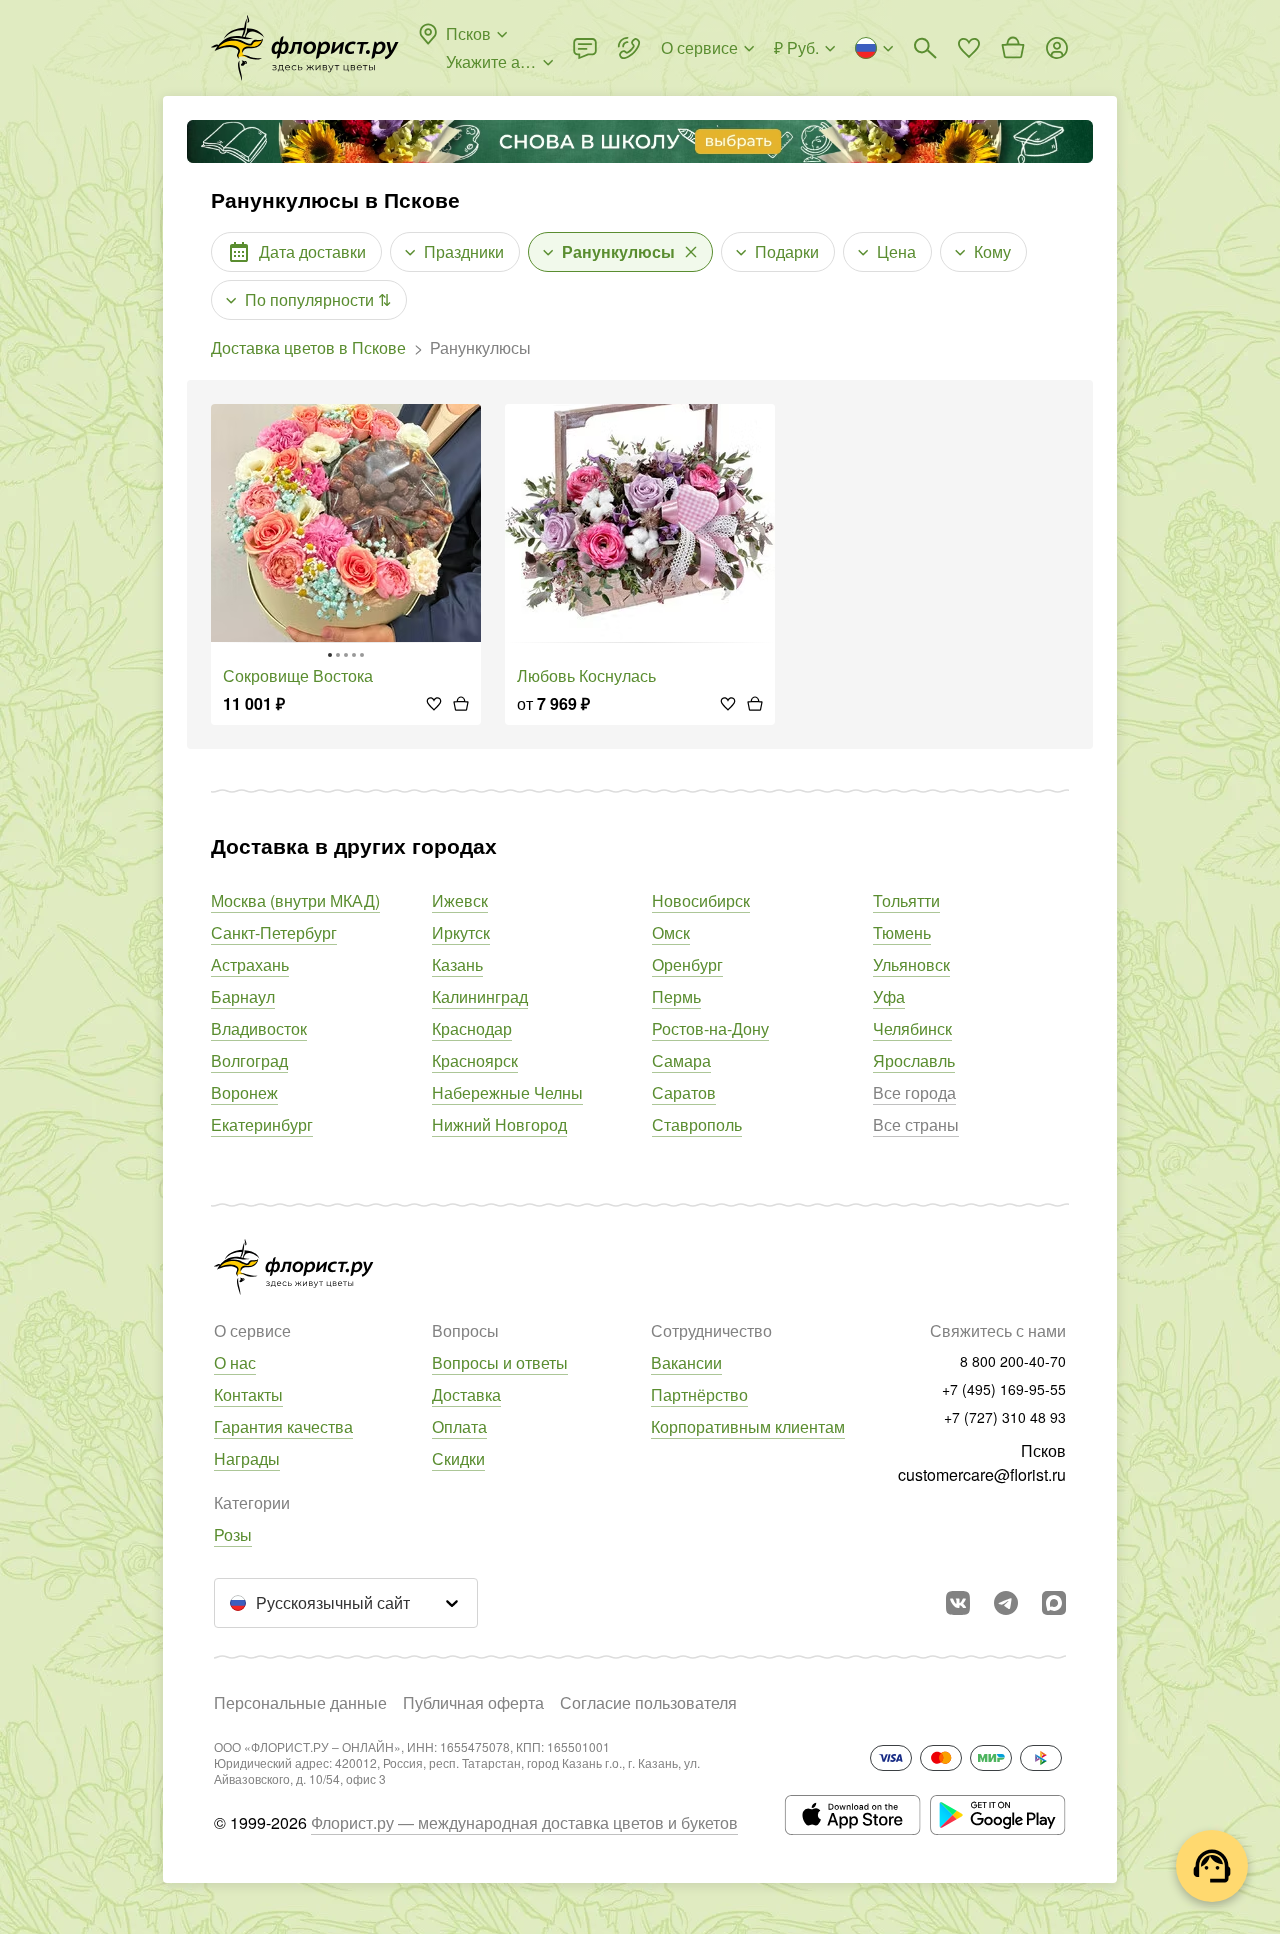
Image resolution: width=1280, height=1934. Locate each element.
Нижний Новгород (499, 1124)
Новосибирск (701, 900)
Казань (457, 964)
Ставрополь (697, 1124)
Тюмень (902, 932)
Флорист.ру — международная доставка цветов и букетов (524, 1822)
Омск (671, 932)
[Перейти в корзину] (1013, 48)
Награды (247, 1458)
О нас (235, 1362)
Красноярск (475, 1060)
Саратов (684, 1092)
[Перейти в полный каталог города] (305, 48)
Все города (914, 1092)
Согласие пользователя (648, 1702)
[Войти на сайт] (1057, 48)
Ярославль (914, 1060)
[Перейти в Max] (1054, 1603)
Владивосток (259, 1028)
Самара (681, 1060)
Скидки (458, 1458)
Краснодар (472, 1028)
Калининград (480, 996)
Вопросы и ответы (500, 1362)
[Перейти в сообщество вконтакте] (958, 1603)
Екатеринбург (262, 1124)
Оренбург (687, 964)
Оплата (459, 1426)
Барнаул (243, 996)
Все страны (916, 1124)
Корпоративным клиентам (748, 1426)
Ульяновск (911, 964)
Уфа (889, 996)
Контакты (248, 1394)
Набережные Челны (507, 1092)
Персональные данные (300, 1702)
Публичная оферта (473, 1702)
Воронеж (244, 1092)
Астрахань (250, 964)
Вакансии (686, 1362)
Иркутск (461, 932)
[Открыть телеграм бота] (1006, 1603)
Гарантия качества (283, 1426)
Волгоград (249, 1060)
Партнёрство (699, 1394)
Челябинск (912, 1028)
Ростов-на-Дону (710, 1028)
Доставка (466, 1394)
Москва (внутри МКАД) (295, 900)
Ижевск (460, 900)
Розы (233, 1534)
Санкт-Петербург (274, 932)
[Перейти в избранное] (969, 48)
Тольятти (906, 900)
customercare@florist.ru (982, 1474)
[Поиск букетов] (925, 48)
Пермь (676, 996)
